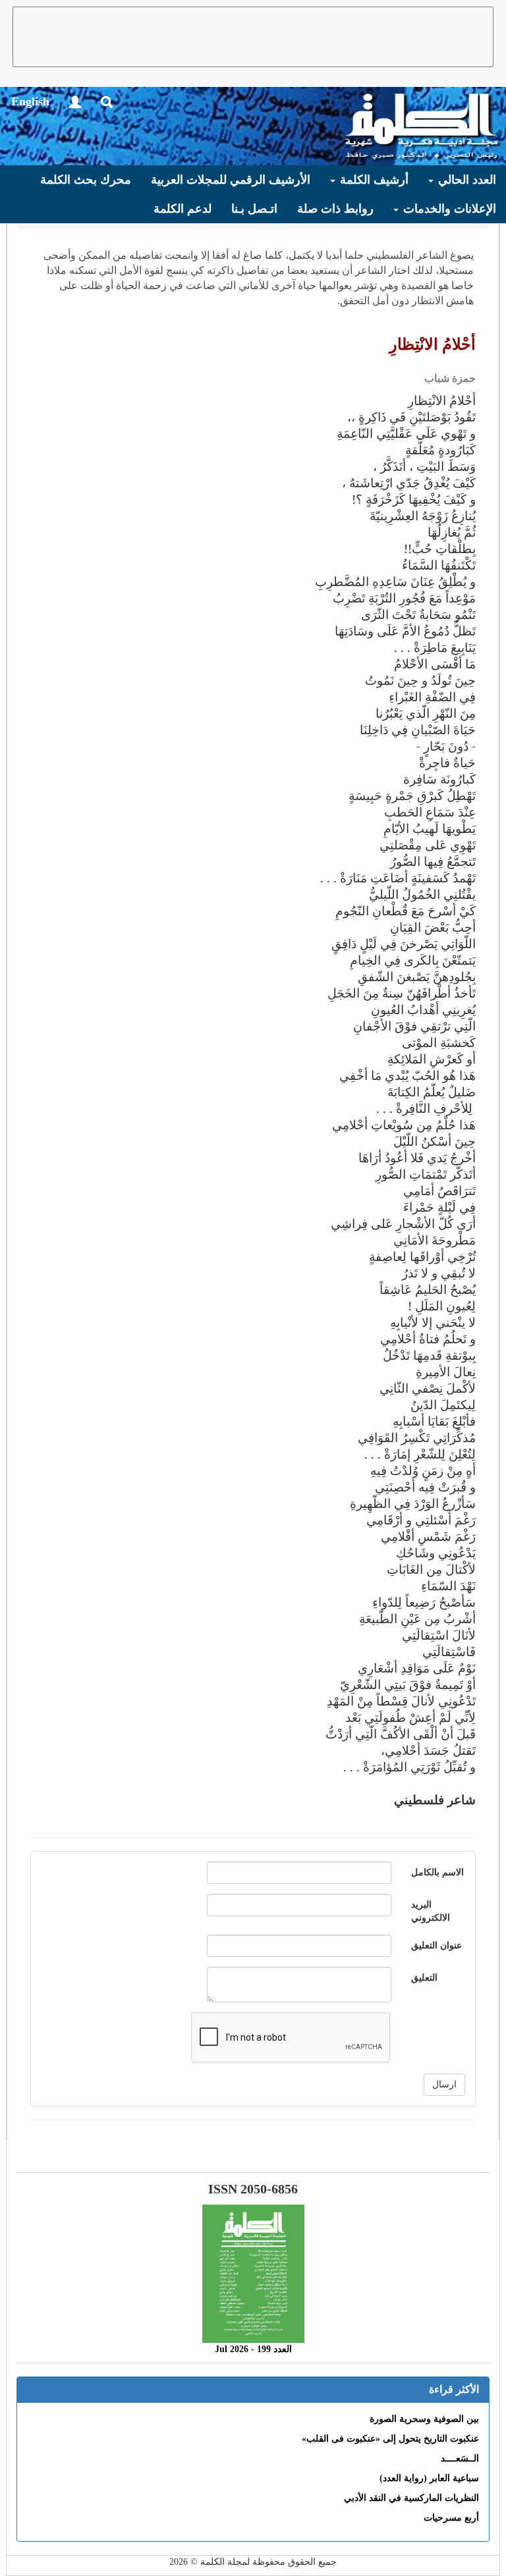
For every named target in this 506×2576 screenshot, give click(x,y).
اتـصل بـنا (254, 209)
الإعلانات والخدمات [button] (448, 209)
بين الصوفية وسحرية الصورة (424, 2419)
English (30, 101)
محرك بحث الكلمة (86, 180)
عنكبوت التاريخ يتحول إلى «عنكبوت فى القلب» (390, 2439)
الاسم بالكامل (437, 1872)
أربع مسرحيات (451, 2518)
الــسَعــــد (460, 2458)
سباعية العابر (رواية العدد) (429, 2478)
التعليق (424, 1978)
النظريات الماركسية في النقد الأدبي (411, 2498)
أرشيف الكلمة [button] (373, 180)
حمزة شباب (450, 378)
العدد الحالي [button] (465, 180)
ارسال (444, 2084)
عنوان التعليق (436, 1945)
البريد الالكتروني (431, 1911)
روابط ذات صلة (335, 209)
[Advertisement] (253, 37)
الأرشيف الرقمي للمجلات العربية (231, 180)
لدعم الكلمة (183, 209)
